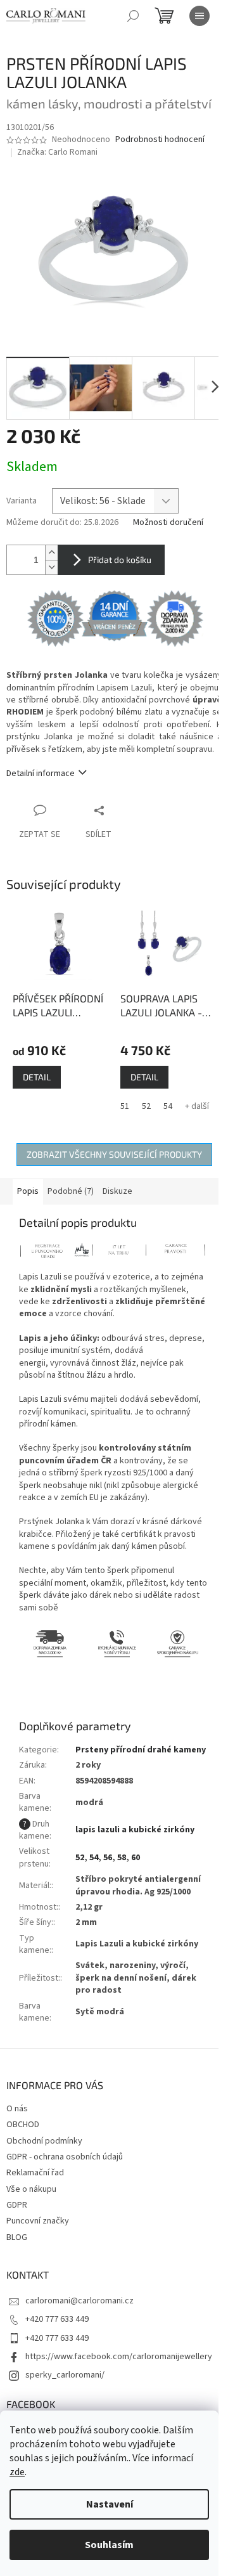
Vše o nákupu (31, 2189)
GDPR (17, 2205)
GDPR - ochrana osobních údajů (65, 2157)
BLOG (17, 2237)
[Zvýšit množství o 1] (51, 553)
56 (108, 1858)
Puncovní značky (38, 2221)
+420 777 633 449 (57, 2319)
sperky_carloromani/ (65, 2375)
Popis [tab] (28, 1191)
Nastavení (110, 2504)
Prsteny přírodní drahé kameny (141, 1750)
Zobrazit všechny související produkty (114, 1154)
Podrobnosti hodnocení (160, 140)
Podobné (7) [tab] (71, 1191)
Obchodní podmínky (44, 2141)
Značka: (57, 152)
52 (146, 1106)
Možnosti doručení (168, 523)
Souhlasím (109, 2545)
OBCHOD (23, 2125)
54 (168, 1106)
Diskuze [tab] (117, 1191)
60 (136, 1858)
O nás (17, 2109)
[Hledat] (133, 16)
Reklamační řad (35, 2173)
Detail (37, 1077)
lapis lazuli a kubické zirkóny (135, 1830)
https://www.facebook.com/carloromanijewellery (119, 2357)
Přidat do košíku (120, 560)
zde (17, 2472)
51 (125, 1106)
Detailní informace (41, 773)
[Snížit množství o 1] (51, 567)
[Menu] (199, 16)
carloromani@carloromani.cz (79, 2301)
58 (122, 1858)
